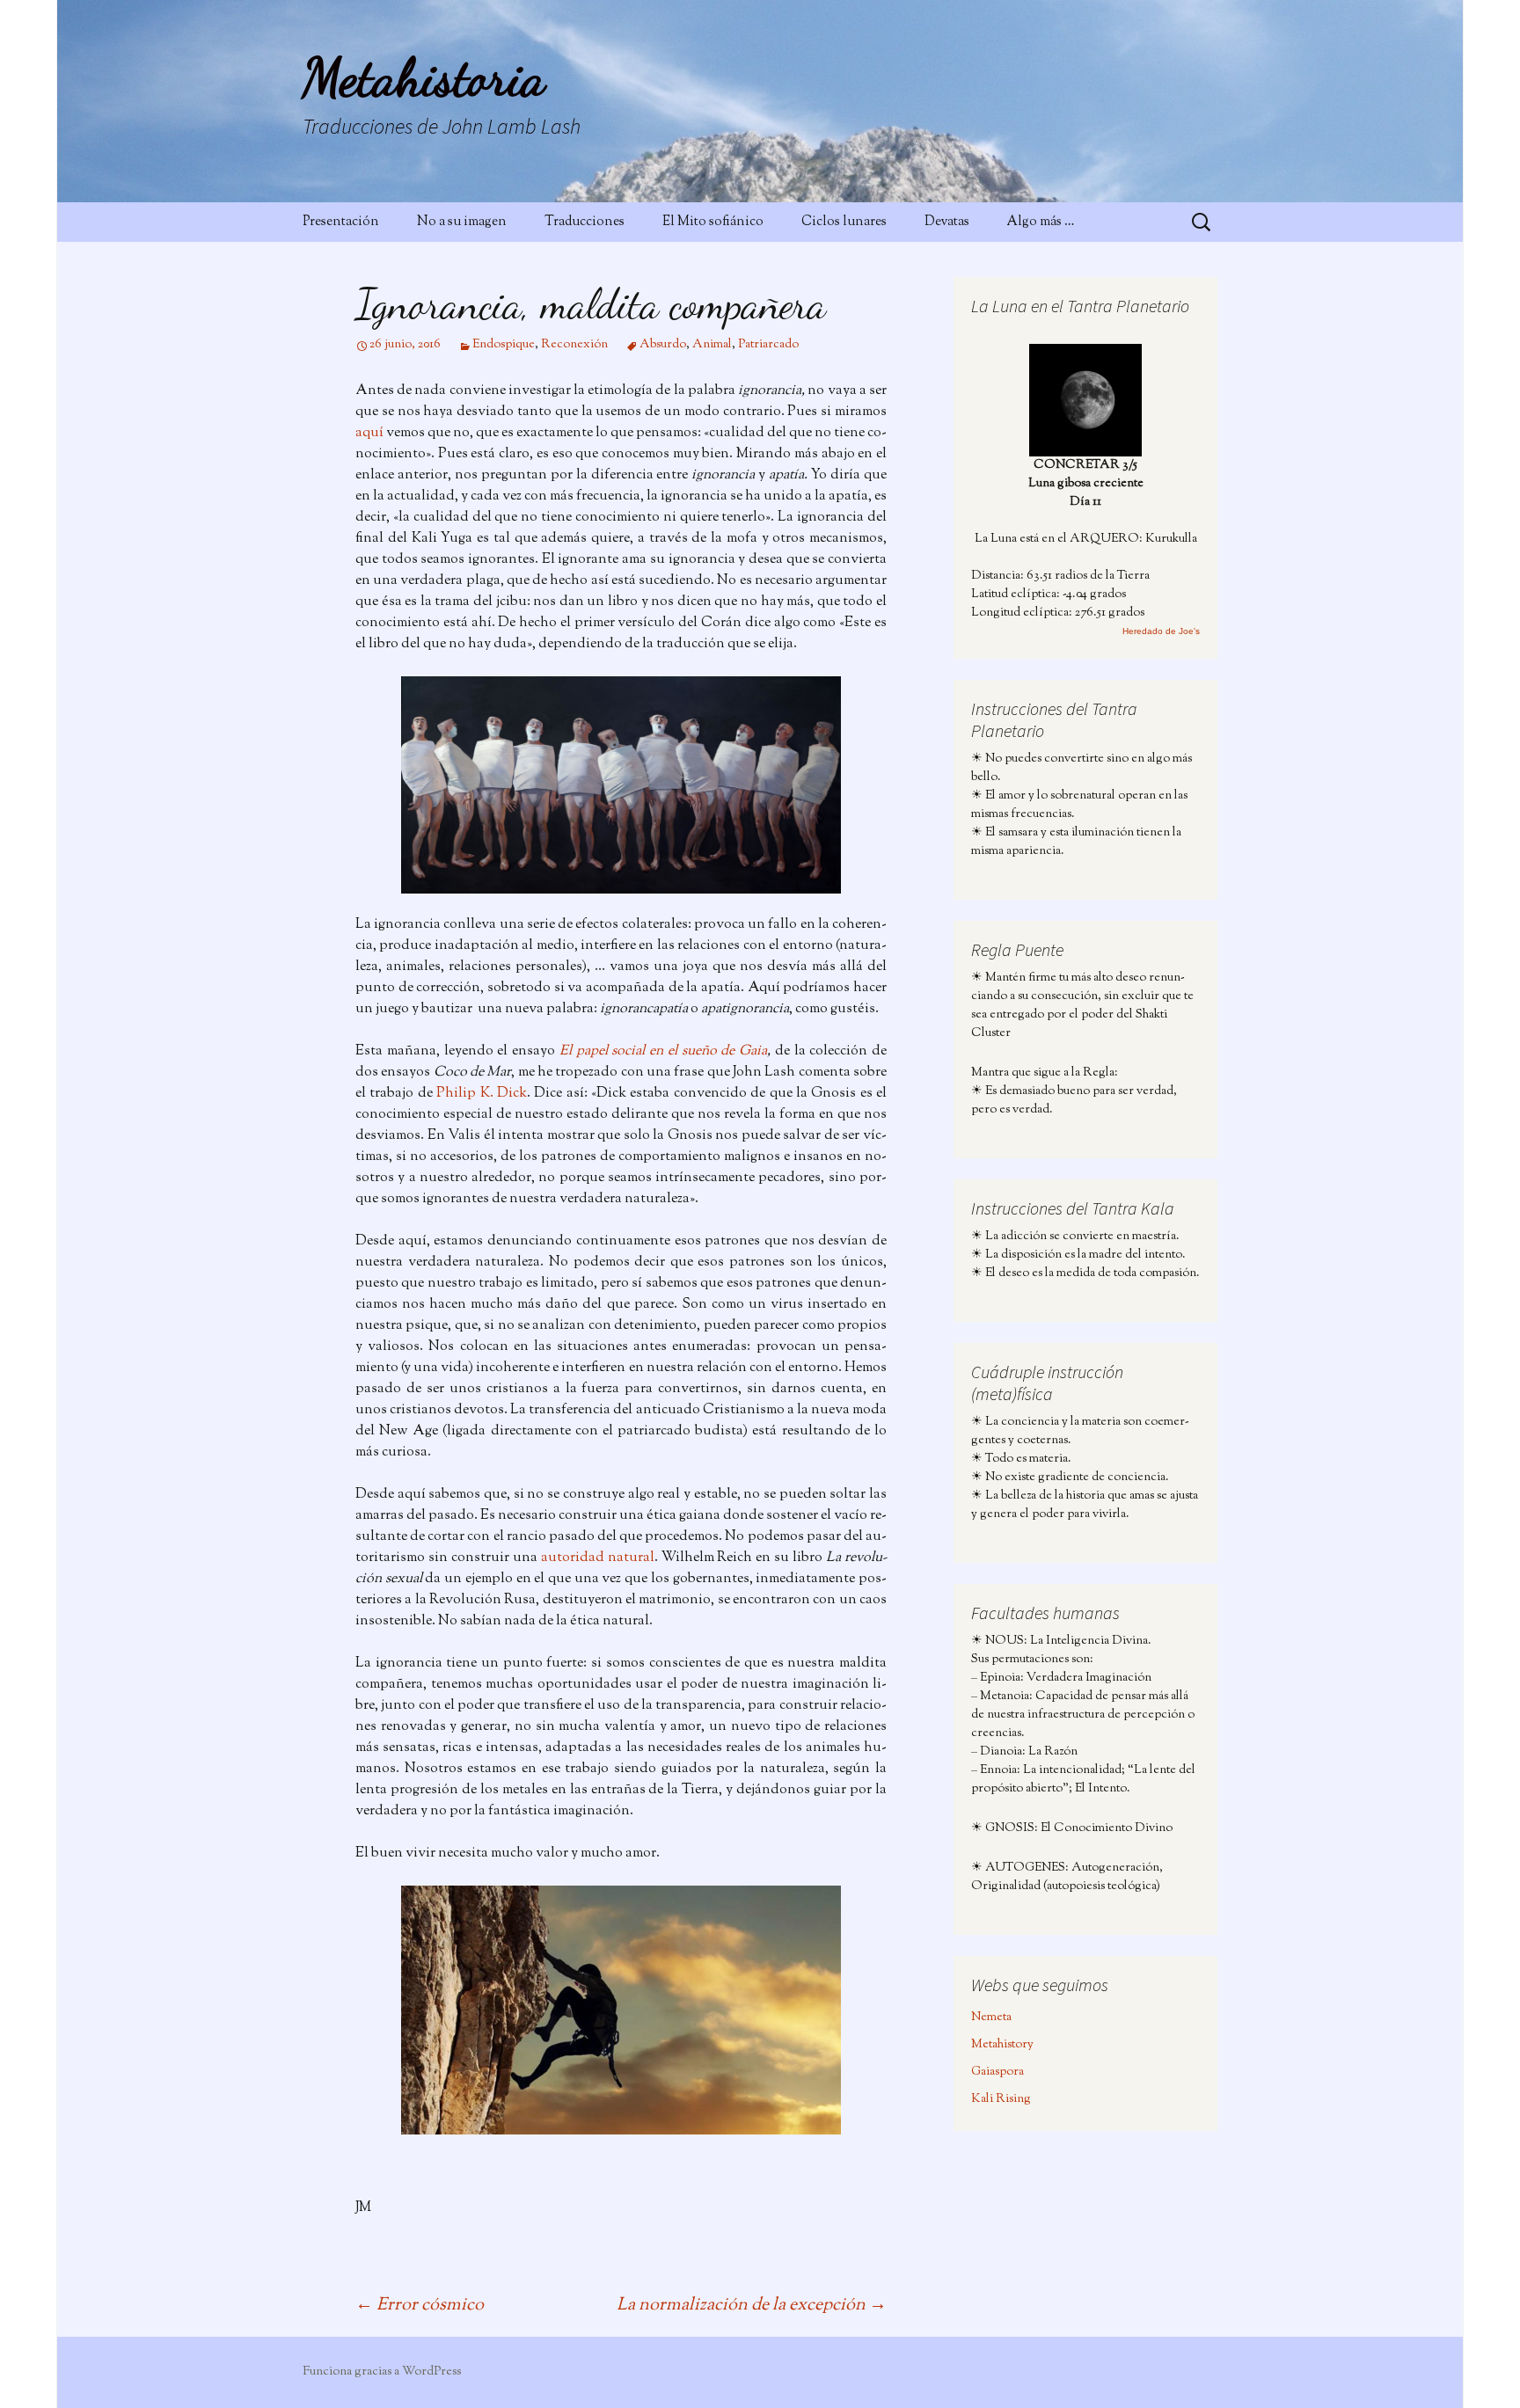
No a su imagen (462, 222)
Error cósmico (420, 2306)
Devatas (947, 222)
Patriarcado (768, 345)
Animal (712, 345)
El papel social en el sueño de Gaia (663, 1051)
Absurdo (663, 345)
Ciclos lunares (844, 222)
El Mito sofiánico (713, 222)
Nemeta (991, 2018)
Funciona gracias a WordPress (382, 2372)
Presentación (341, 222)
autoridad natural (598, 1558)
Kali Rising (1001, 2099)
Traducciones (585, 222)
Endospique (504, 345)
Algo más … (1041, 222)
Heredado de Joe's (1161, 631)
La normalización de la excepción (752, 2306)
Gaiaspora (997, 2072)
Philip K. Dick (482, 1094)
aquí (369, 433)
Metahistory (1002, 2045)
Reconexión (574, 345)
